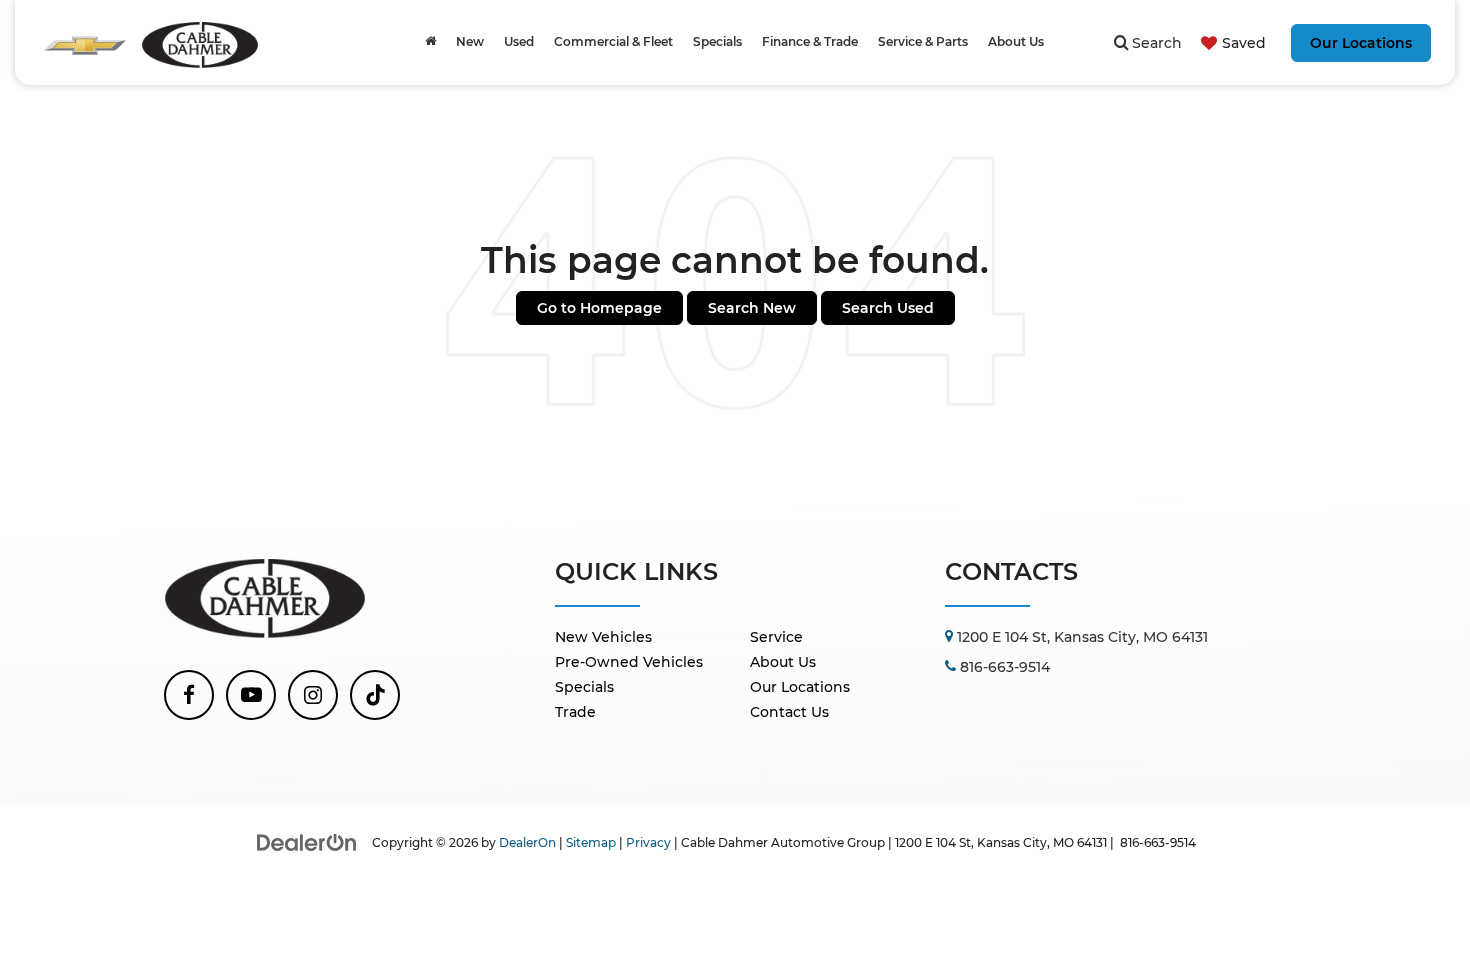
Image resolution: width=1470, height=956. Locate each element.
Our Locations (1361, 43)
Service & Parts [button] (923, 41)
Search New (752, 308)
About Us (783, 662)
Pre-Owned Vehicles (629, 662)
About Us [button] (1016, 41)
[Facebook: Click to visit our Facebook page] (189, 695)
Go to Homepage (599, 308)
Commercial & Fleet (613, 41)
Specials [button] (717, 41)
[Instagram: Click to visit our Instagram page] (313, 695)
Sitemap (591, 842)
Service (776, 637)
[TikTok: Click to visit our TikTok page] (375, 695)
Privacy (648, 842)
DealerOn (527, 842)
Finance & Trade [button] (810, 41)
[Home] (430, 42)
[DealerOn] (307, 842)
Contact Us (789, 712)
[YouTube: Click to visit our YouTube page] (251, 695)
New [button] (470, 41)
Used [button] (519, 41)
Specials (584, 687)
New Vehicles (603, 637)
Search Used (888, 308)
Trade (575, 712)
